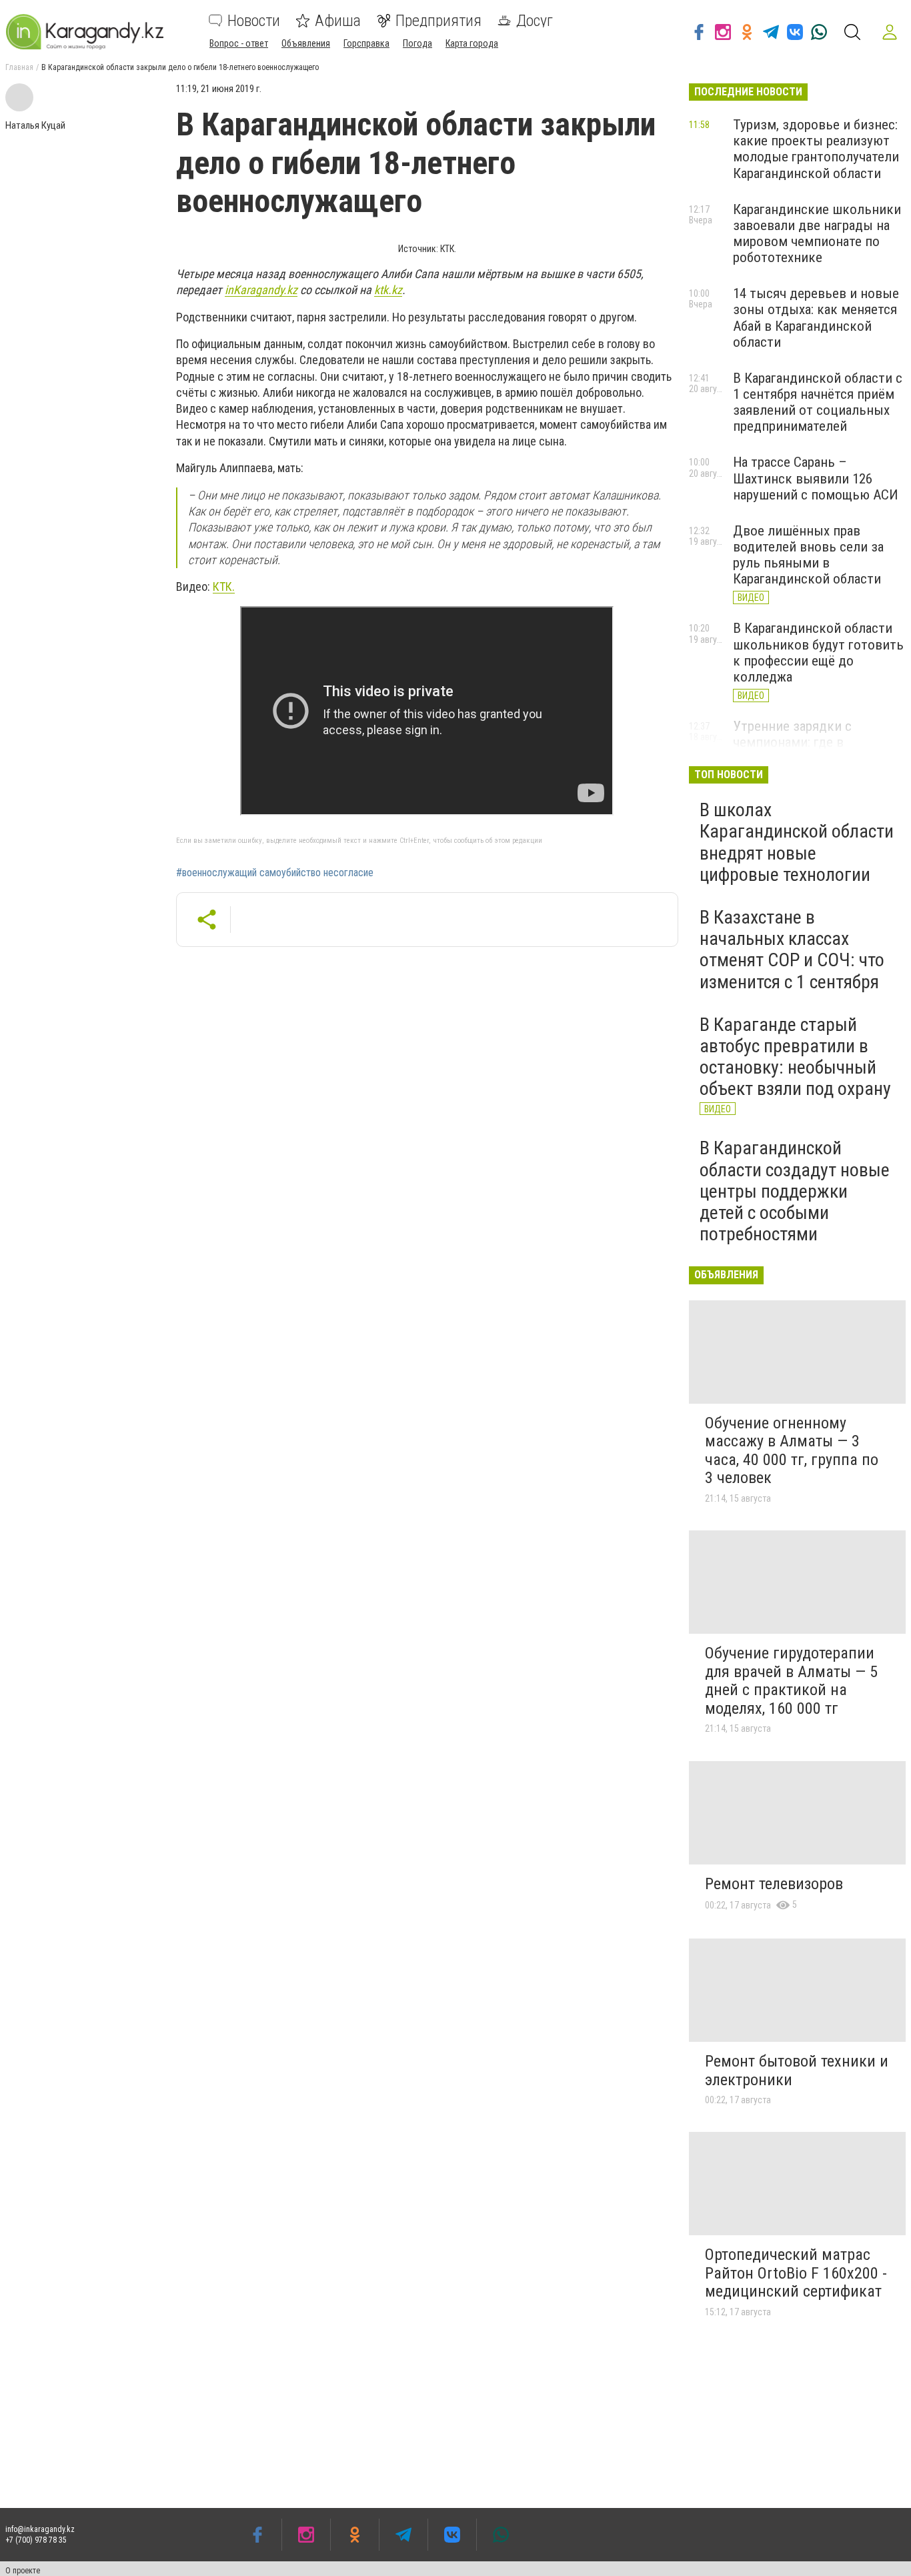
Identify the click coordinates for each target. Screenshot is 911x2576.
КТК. (224, 586)
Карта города (472, 43)
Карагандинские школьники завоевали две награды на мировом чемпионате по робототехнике (817, 233)
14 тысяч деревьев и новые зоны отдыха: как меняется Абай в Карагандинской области (816, 317)
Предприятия (438, 21)
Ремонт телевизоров (774, 1884)
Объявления (306, 43)
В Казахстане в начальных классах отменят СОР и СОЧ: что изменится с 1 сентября (792, 950)
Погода (417, 43)
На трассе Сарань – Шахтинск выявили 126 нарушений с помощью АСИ (816, 478)
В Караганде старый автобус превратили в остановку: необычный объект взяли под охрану (795, 1057)
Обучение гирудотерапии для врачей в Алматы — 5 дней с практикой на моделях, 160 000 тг (791, 1681)
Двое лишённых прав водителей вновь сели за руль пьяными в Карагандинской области (808, 555)
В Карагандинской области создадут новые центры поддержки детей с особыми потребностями (795, 1191)
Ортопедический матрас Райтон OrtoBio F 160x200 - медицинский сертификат (796, 2273)
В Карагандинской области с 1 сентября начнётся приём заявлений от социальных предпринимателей (818, 402)
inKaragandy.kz (261, 290)
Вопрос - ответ (239, 43)
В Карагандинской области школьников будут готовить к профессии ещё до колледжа (818, 652)
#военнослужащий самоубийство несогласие (275, 873)
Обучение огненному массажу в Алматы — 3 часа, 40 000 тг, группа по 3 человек (792, 1451)
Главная (19, 67)
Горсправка (366, 43)
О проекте (23, 2571)
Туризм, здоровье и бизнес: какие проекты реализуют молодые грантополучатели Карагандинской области (816, 149)
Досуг (535, 21)
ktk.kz (388, 290)
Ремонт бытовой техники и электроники (797, 2071)
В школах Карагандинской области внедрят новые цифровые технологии (797, 842)
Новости (254, 21)
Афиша (338, 21)
